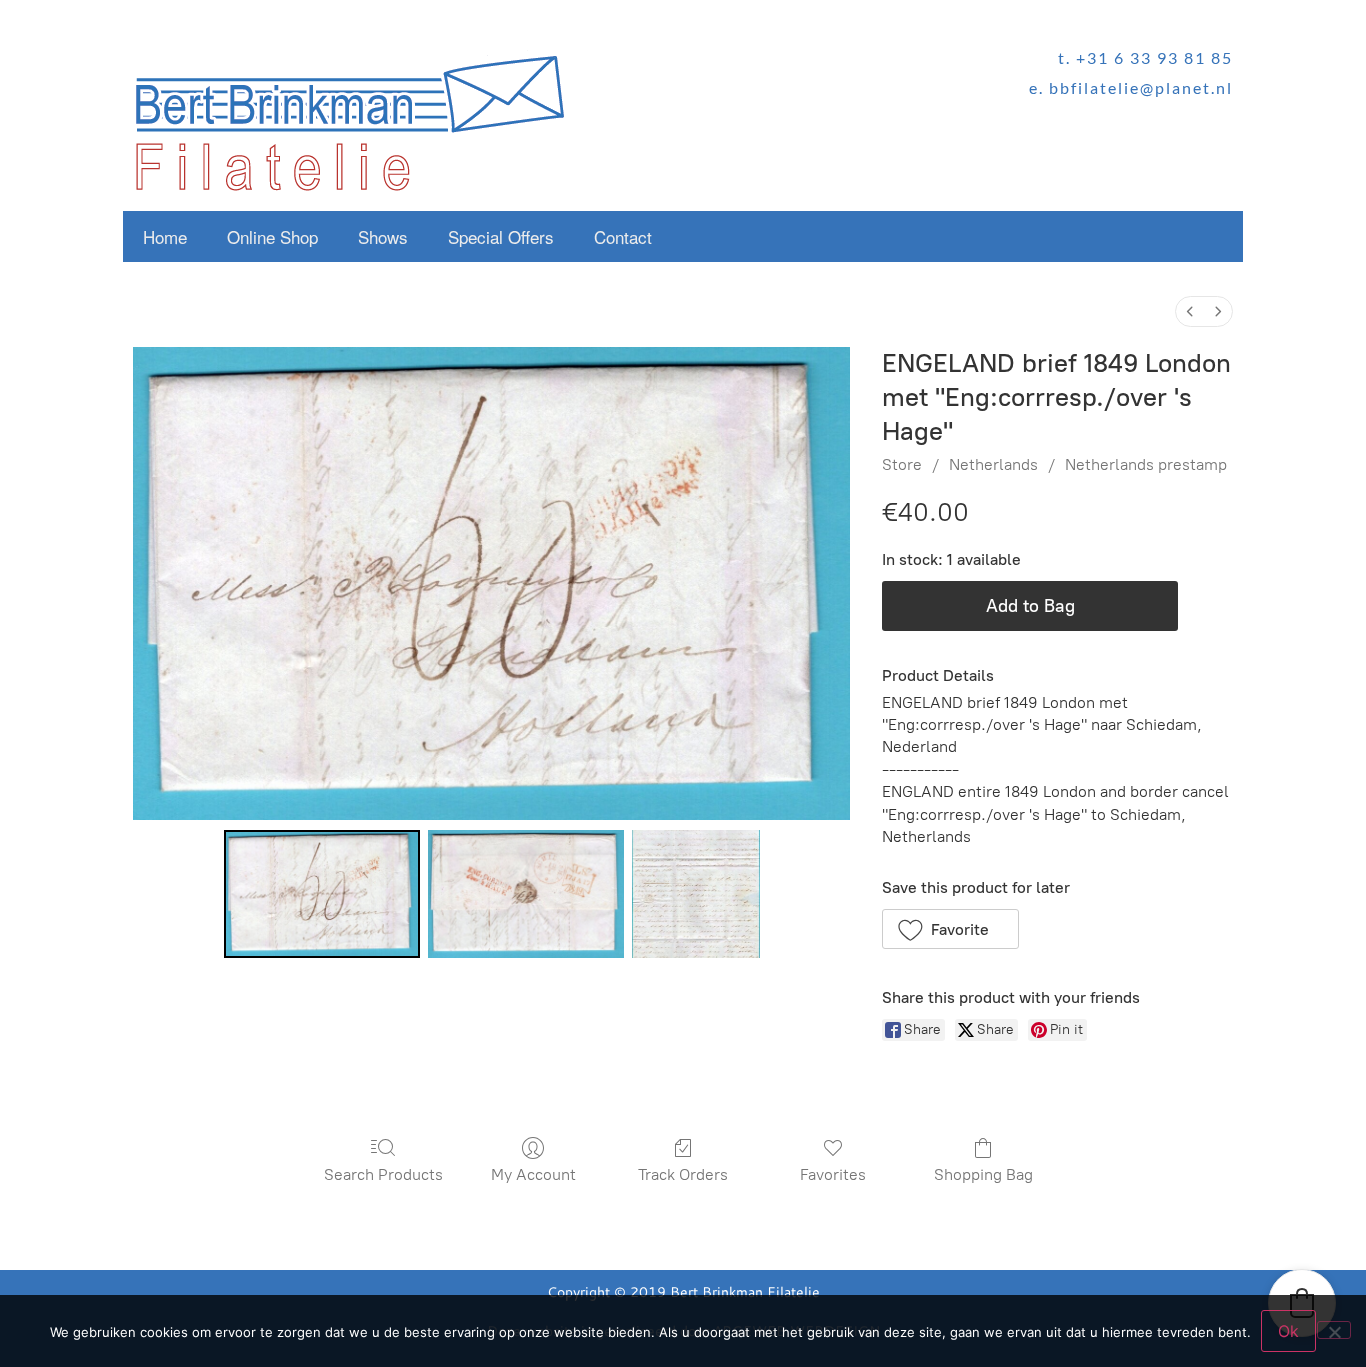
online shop (272, 236)
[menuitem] (1190, 311)
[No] (1334, 1330)
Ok (1288, 1331)
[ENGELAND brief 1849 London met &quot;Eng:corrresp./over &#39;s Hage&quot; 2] (696, 894)
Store (902, 464)
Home (165, 236)
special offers (501, 236)
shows (383, 236)
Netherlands (993, 464)
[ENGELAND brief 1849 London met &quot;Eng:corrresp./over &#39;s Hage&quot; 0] (322, 894)
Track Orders (683, 1174)
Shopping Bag (983, 1174)
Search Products (383, 1174)
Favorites (833, 1174)
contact (623, 236)
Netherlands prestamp (1146, 464)
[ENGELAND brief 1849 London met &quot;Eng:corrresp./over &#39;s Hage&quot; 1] (526, 894)
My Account (533, 1174)
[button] (950, 929)
